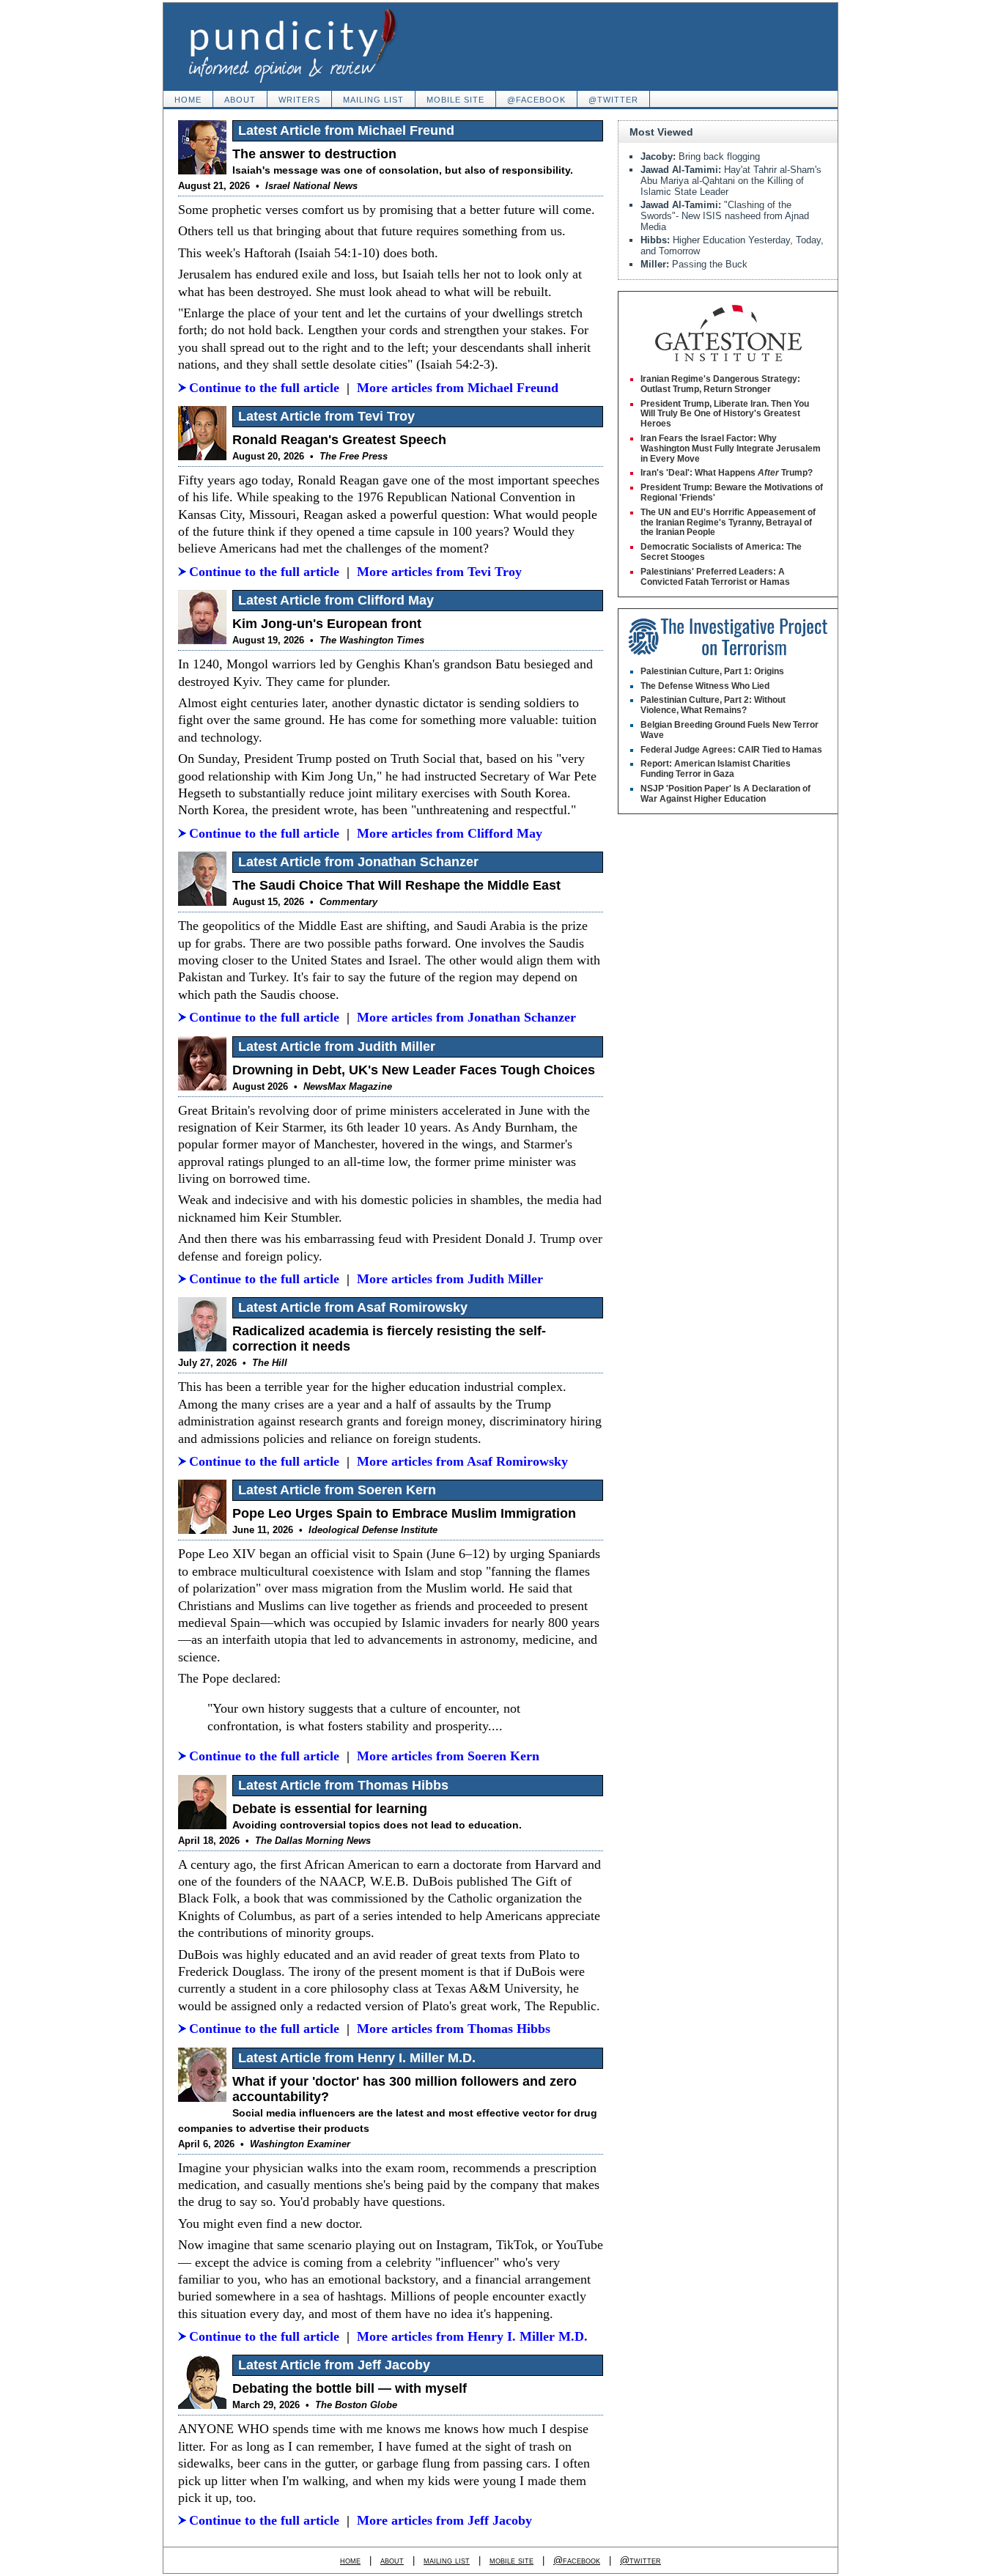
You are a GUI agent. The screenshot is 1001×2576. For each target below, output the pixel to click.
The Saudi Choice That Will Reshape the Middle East (396, 885)
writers (299, 100)
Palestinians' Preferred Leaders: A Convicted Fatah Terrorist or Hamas (715, 577)
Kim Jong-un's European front (327, 624)
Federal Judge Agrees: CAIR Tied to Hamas (731, 750)
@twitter (613, 100)
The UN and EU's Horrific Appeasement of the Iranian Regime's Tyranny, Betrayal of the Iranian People (728, 523)
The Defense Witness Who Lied (705, 686)
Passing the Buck (694, 264)
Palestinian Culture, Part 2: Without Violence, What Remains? (713, 705)
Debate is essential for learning (330, 1809)
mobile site (455, 100)
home (188, 100)
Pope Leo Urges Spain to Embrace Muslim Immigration (404, 1513)
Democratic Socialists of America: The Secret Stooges (721, 552)
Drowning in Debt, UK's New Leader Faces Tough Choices (414, 1070)
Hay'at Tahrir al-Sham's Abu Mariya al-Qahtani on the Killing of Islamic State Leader (731, 181)
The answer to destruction (314, 154)
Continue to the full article (264, 388)
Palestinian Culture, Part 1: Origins (712, 671)
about (240, 100)
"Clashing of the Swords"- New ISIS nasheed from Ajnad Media (725, 216)
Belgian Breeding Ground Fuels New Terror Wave (729, 730)
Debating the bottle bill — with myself (350, 2388)
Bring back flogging (700, 156)
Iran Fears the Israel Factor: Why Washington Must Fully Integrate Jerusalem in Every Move (731, 449)
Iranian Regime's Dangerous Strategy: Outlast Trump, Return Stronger (720, 384)
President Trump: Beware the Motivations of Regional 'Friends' (732, 492)
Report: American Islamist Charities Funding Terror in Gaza (716, 769)
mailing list (373, 100)
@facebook (536, 100)
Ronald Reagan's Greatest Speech (339, 440)
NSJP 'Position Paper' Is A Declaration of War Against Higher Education (725, 794)
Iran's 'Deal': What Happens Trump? (727, 473)
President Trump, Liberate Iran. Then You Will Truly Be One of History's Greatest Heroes (725, 414)
